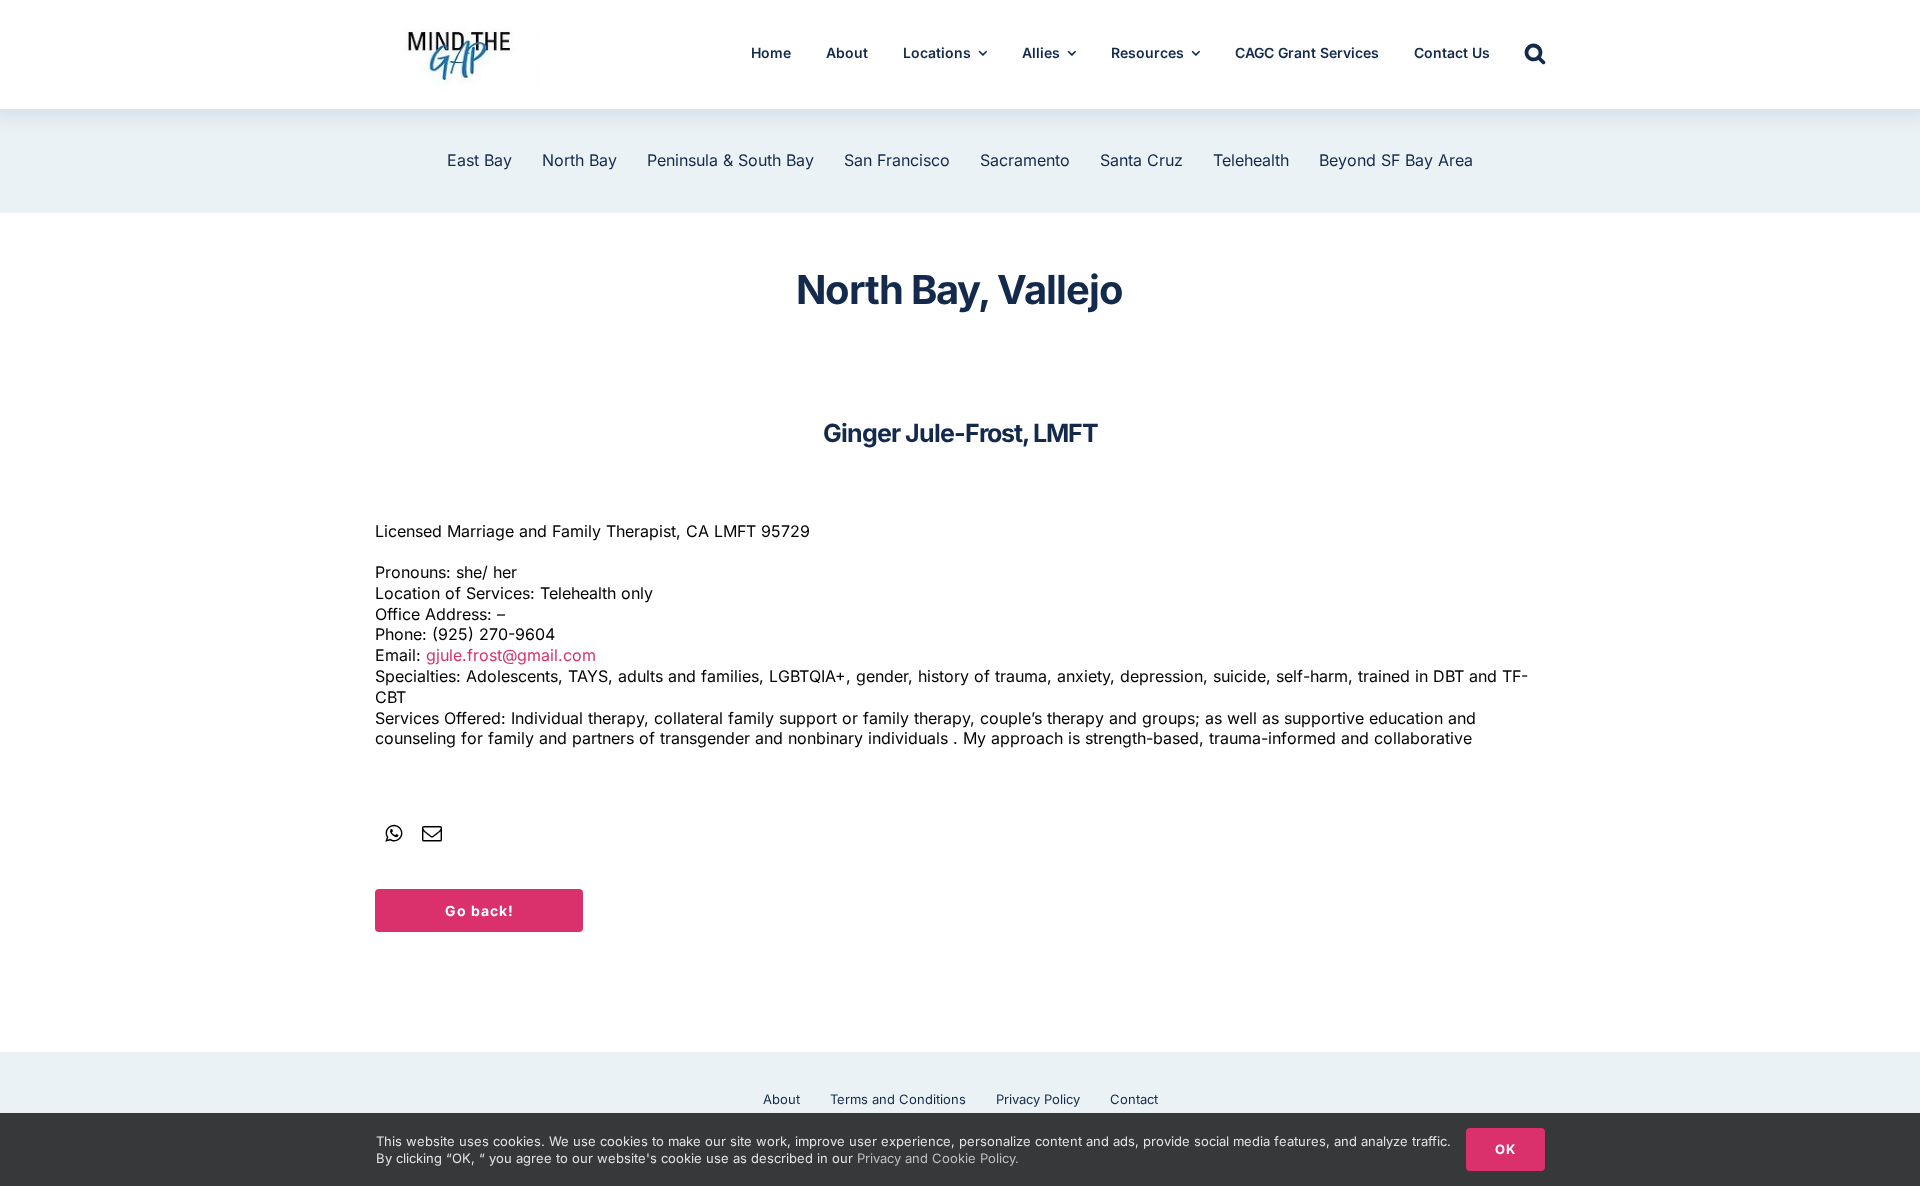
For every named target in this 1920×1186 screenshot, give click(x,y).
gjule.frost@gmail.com (511, 655)
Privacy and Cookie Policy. (938, 1158)
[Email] (432, 834)
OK (1505, 1149)
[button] (1535, 55)
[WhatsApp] (393, 834)
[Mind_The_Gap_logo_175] (457, 25)
